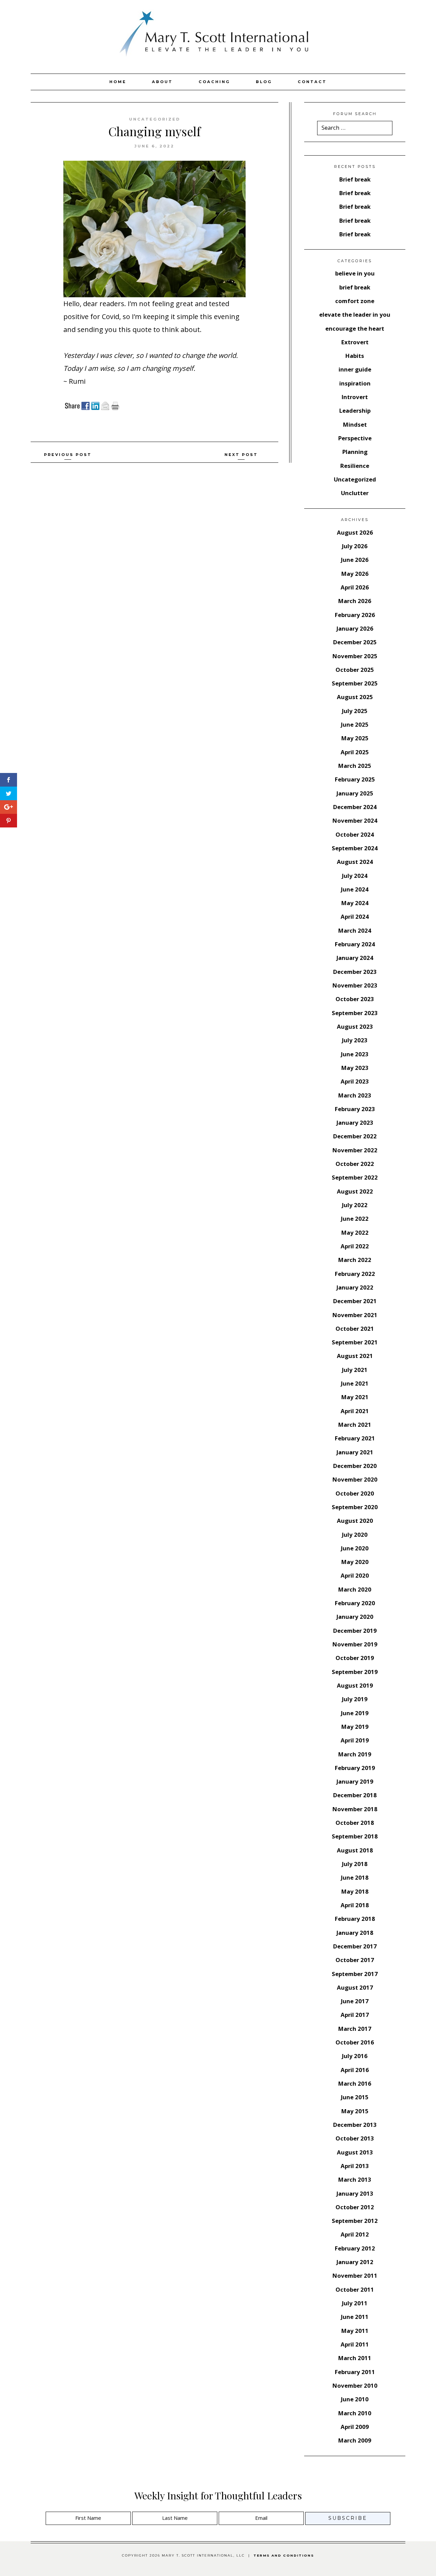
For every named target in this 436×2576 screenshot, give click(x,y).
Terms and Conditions (284, 2555)
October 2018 (355, 1823)
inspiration (355, 383)
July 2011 (355, 2303)
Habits (355, 356)
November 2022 (355, 1150)
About (162, 82)
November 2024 (355, 820)
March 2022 (355, 1260)
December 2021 (355, 1301)
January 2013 (355, 2193)
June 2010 (355, 2399)
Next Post (241, 455)
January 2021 (355, 1452)
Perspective (355, 438)
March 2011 (355, 2358)
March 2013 (355, 2179)
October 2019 (355, 1658)
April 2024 (355, 916)
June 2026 (355, 560)
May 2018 (355, 1891)
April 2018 (355, 1905)
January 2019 (355, 1781)
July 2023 (355, 1040)
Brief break (355, 179)
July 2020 (355, 1535)
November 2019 (355, 1644)
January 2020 (355, 1617)
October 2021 (355, 1329)
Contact (312, 82)
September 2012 (355, 2221)
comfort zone (355, 301)
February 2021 (355, 1438)
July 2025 (355, 711)
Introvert (355, 397)
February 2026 (355, 615)
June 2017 (355, 2001)
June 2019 (355, 1713)
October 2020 (355, 1493)
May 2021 (355, 1397)
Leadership (355, 410)
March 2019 (355, 1754)
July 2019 (355, 1699)
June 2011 (355, 2317)
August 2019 (355, 1685)
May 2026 (355, 574)
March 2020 (355, 1589)
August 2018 (355, 1850)
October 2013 (355, 2138)
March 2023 (355, 1095)
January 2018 (355, 1933)
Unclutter (355, 493)
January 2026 (355, 628)
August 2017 (355, 1987)
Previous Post (68, 455)
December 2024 (355, 807)
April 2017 (355, 2015)
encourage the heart (355, 328)
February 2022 (355, 1274)
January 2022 (355, 1287)
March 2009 (355, 2440)
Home (118, 82)
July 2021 (355, 1370)
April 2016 (355, 2070)
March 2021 (355, 1425)
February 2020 (355, 1603)
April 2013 (355, 2166)
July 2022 (355, 1205)
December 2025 (355, 642)
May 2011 (355, 2331)
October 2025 (355, 670)
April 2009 (355, 2427)
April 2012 (355, 2234)
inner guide (355, 369)
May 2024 (355, 903)
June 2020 (355, 1548)
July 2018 (355, 1864)
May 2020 (355, 1562)
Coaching (214, 82)
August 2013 (355, 2152)
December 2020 (355, 1466)
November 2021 (355, 1315)
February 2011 (355, 2372)
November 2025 (355, 656)
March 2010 (355, 2413)
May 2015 (355, 2111)
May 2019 (355, 1727)
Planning (355, 452)
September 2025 (355, 683)
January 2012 (355, 2262)
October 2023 (355, 999)
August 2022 (355, 1191)
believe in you (355, 273)
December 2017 (355, 1946)
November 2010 (355, 2385)
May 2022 (355, 1232)
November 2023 (355, 985)
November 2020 (355, 1479)
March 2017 (355, 2029)
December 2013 (355, 2125)
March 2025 (355, 766)
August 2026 (355, 532)
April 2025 (355, 752)
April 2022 (355, 1246)
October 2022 (355, 1164)
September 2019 (355, 1672)
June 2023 (355, 1054)
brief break (355, 287)
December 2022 (355, 1136)
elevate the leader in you (355, 314)
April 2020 (355, 1575)
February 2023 (355, 1109)
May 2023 (355, 1068)
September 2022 (355, 1177)
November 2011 (355, 2275)
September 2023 (355, 1013)
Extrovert (355, 342)
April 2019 (355, 1740)
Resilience (355, 466)
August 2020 (355, 1521)
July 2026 (355, 546)
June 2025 (355, 724)
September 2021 (355, 1342)
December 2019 (355, 1631)
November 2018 (355, 1809)
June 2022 (355, 1219)
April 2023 (355, 1081)
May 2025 (355, 738)
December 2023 (355, 972)
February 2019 (355, 1768)
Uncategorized (155, 119)
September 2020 (355, 1507)
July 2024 (355, 876)
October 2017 (355, 1960)
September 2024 (355, 848)
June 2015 (355, 2097)
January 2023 (355, 1123)
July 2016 (355, 2056)
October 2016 (355, 2042)
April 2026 (355, 587)
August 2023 (355, 1026)
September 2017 (355, 1974)
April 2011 (355, 2344)
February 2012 (355, 2248)
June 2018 (355, 1877)
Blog (264, 82)
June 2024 (355, 889)
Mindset (355, 424)
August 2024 (355, 862)
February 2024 (355, 944)
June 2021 (355, 1383)
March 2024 (355, 930)
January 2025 (355, 793)
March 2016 (355, 2083)
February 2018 (355, 1919)
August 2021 (355, 1356)
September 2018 (355, 1836)
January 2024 (355, 958)
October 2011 (355, 2289)
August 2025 (355, 697)
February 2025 (355, 779)
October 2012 (355, 2207)
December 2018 (355, 1795)
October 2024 (355, 834)
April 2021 (355, 1411)
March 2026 (355, 601)
